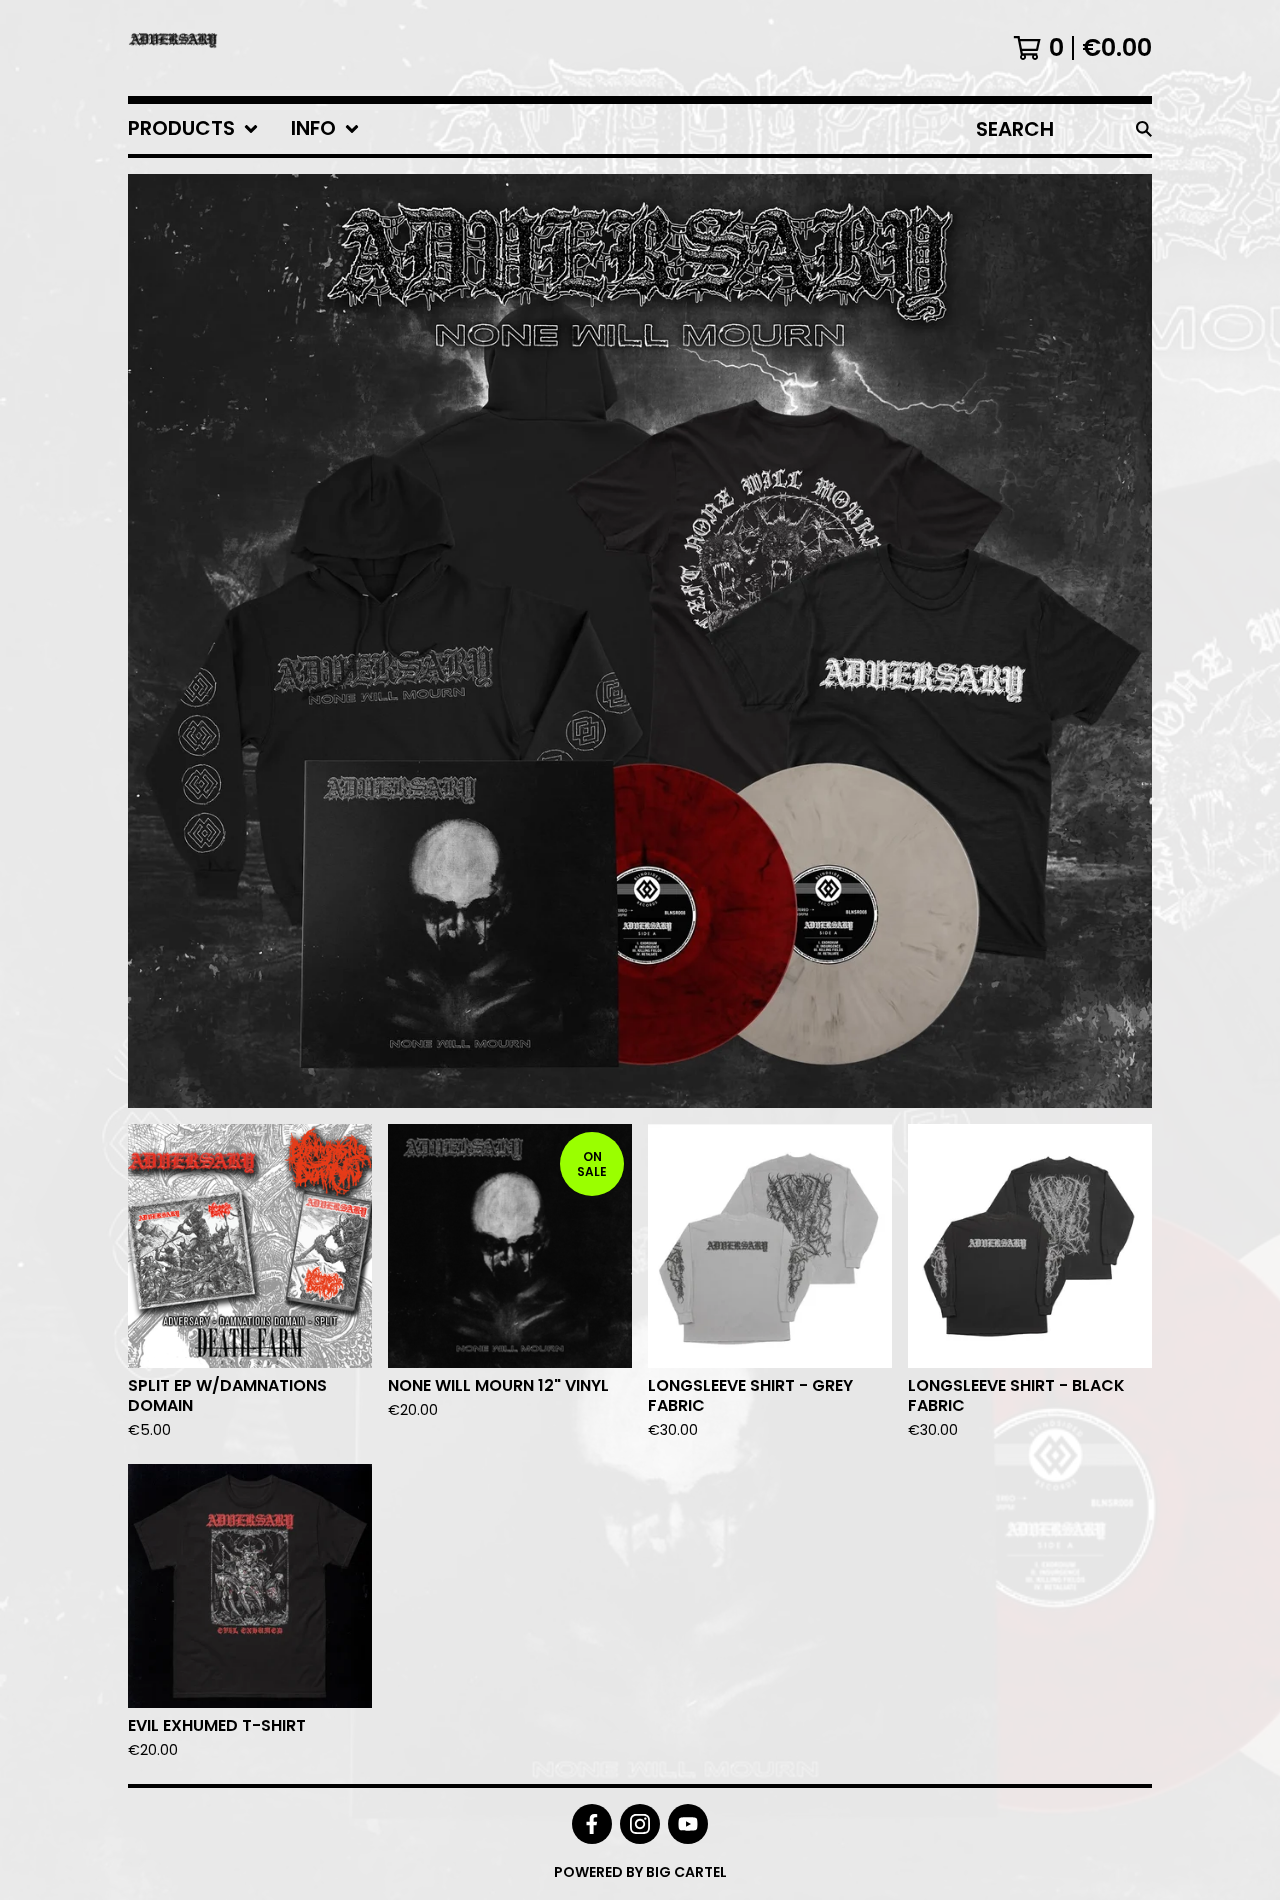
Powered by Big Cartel (640, 1872)
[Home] (173, 48)
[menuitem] (193, 129)
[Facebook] (592, 1824)
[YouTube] (688, 1824)
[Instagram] (640, 1824)
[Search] (1144, 129)
